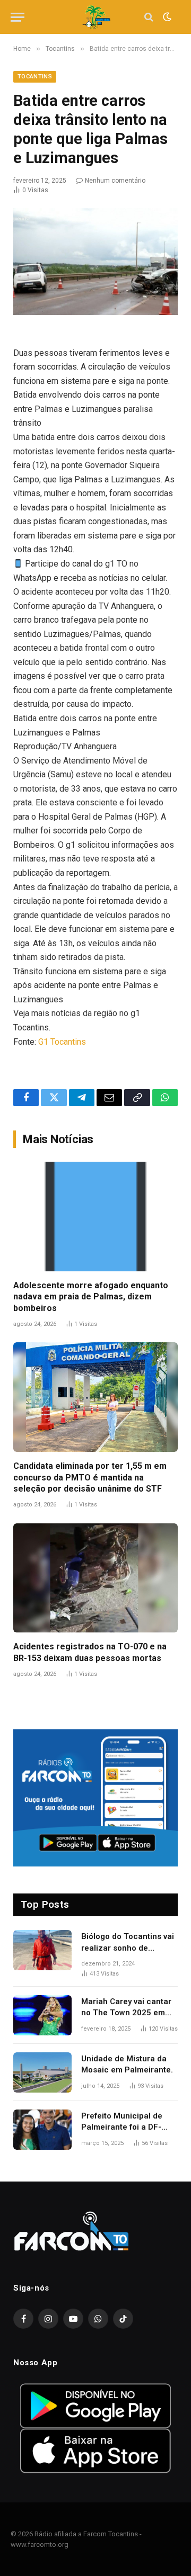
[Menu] (18, 17)
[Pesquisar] (149, 17)
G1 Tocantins (62, 1042)
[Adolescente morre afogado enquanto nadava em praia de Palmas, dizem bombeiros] (95, 1217)
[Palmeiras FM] (96, 17)
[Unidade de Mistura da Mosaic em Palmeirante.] (42, 2072)
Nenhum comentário (115, 181)
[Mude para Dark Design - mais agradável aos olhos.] (166, 17)
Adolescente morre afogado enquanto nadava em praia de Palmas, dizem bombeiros (91, 1297)
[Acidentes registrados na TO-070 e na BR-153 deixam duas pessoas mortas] (95, 1578)
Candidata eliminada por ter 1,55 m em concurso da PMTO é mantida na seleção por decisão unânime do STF (90, 1478)
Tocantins (35, 77)
